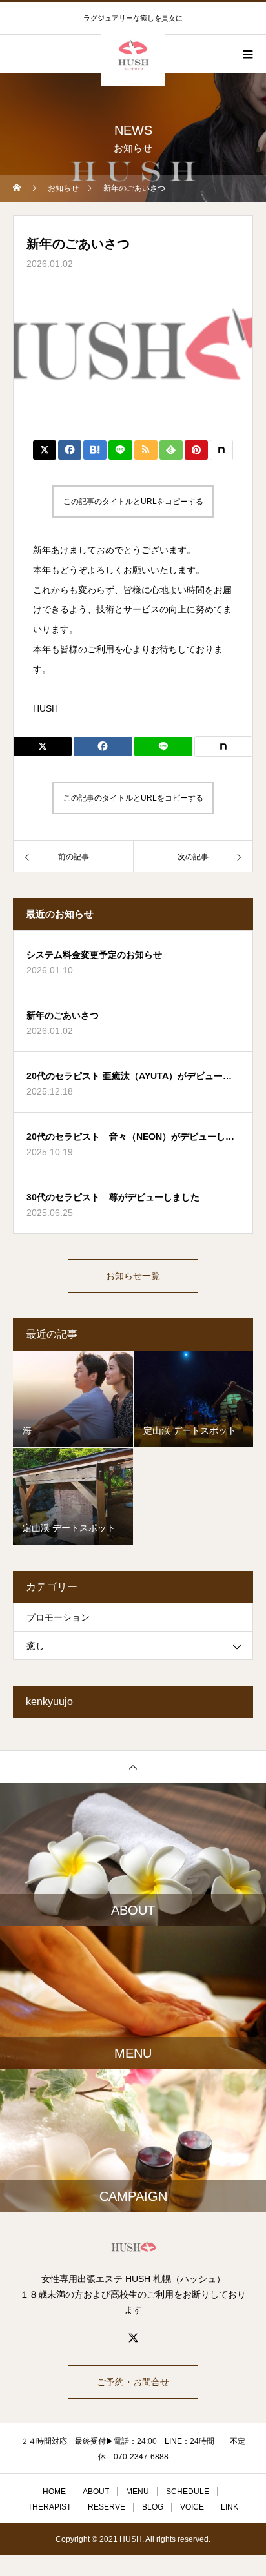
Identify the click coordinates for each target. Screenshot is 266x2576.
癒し (36, 1646)
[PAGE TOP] (133, 1767)
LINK (230, 2507)
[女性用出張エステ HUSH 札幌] (133, 2247)
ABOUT (96, 2492)
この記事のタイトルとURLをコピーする (133, 502)
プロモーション (58, 1617)
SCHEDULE (188, 2492)
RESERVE (107, 2507)
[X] (133, 2337)
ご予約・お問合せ (133, 2382)
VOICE (192, 2507)
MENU (138, 2492)
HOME (54, 2492)
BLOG (153, 2507)
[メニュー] (247, 54)
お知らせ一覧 (133, 1276)
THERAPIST (49, 2507)
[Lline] (120, 450)
